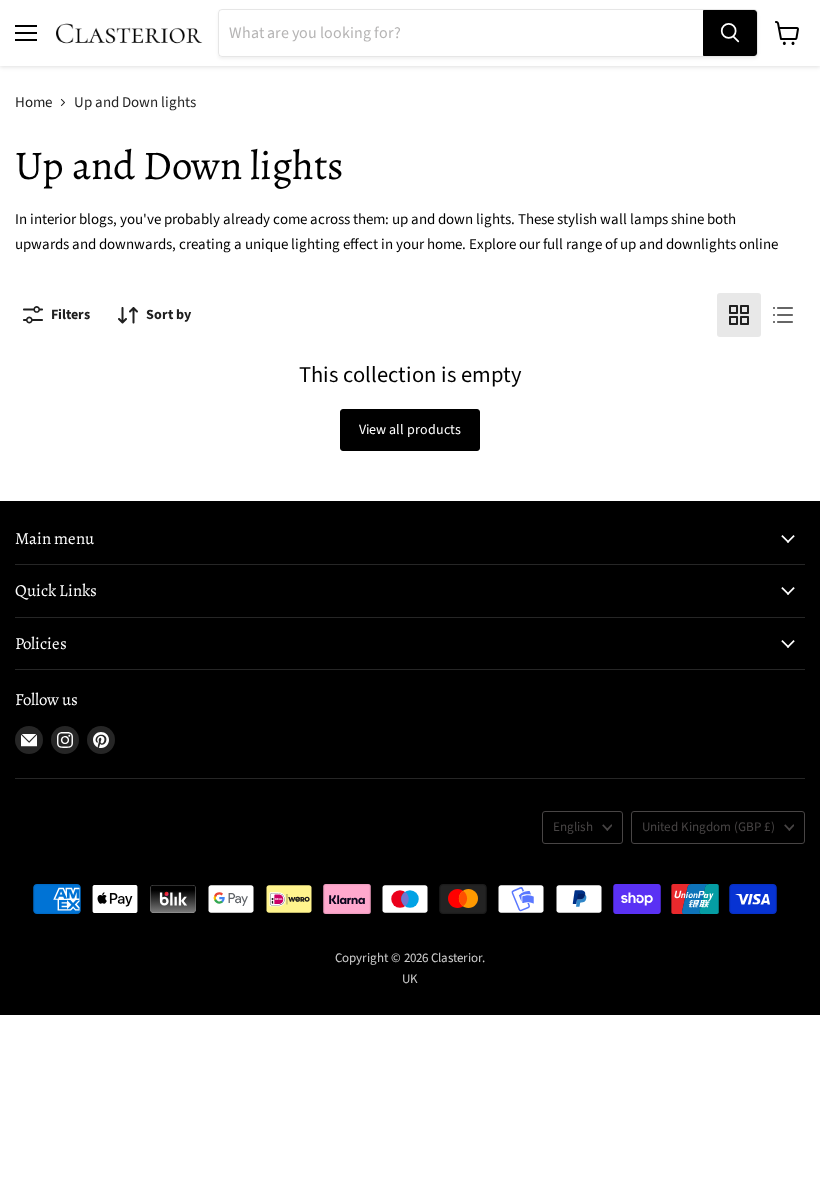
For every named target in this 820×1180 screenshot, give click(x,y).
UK (410, 979)
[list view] (783, 315)
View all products (410, 430)
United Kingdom (708, 827)
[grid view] (739, 315)
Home (33, 102)
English (573, 827)
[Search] (730, 33)
